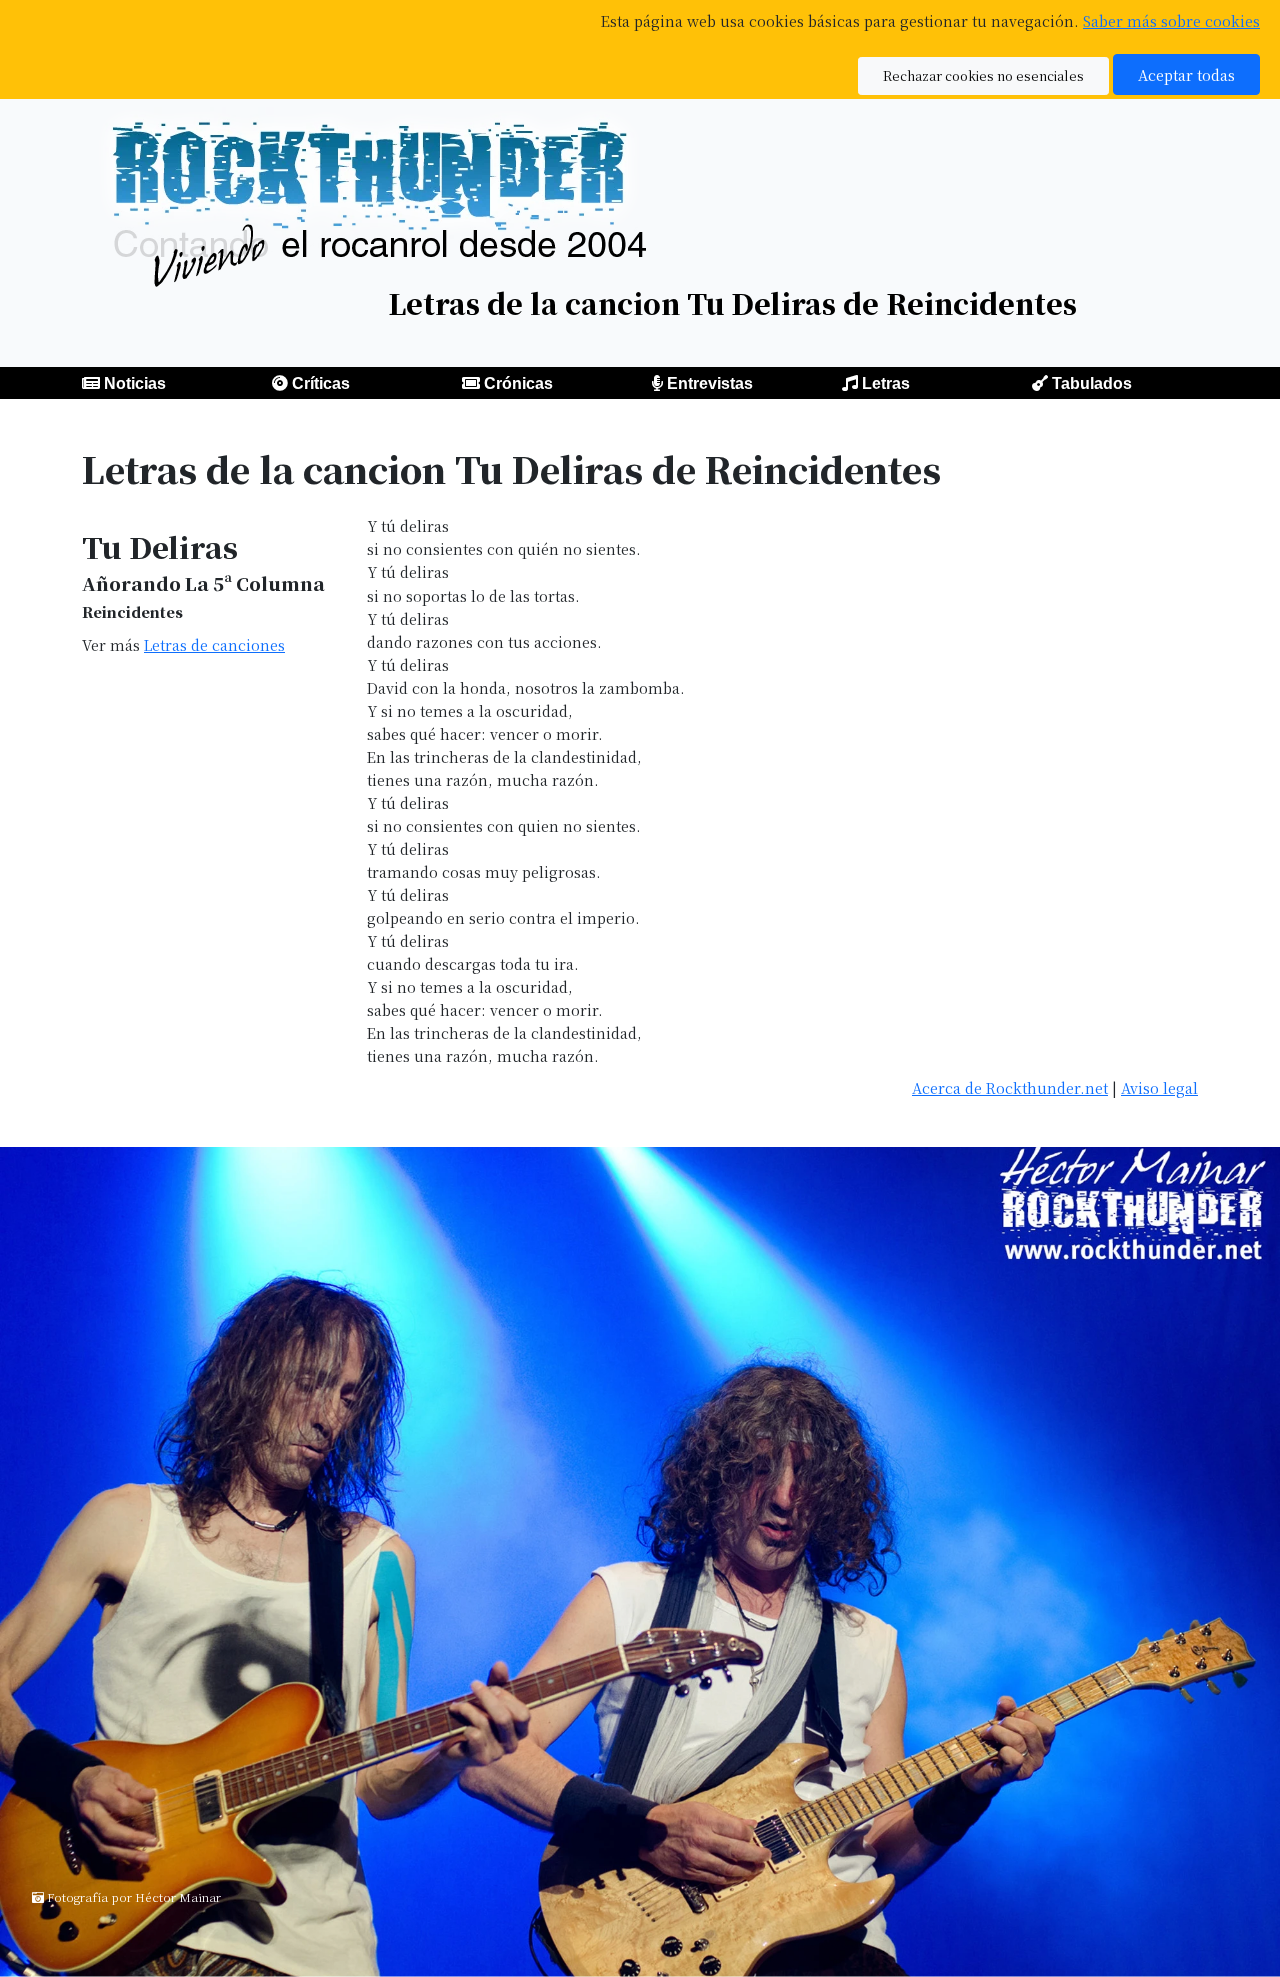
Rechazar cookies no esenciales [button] (983, 75)
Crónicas (518, 383)
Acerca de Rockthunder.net (1010, 1087)
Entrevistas (710, 383)
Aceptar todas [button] (1186, 74)
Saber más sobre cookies (1171, 20)
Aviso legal (1159, 1087)
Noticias (135, 383)
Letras (886, 383)
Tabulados (1092, 383)
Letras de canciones (214, 644)
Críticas (321, 383)
